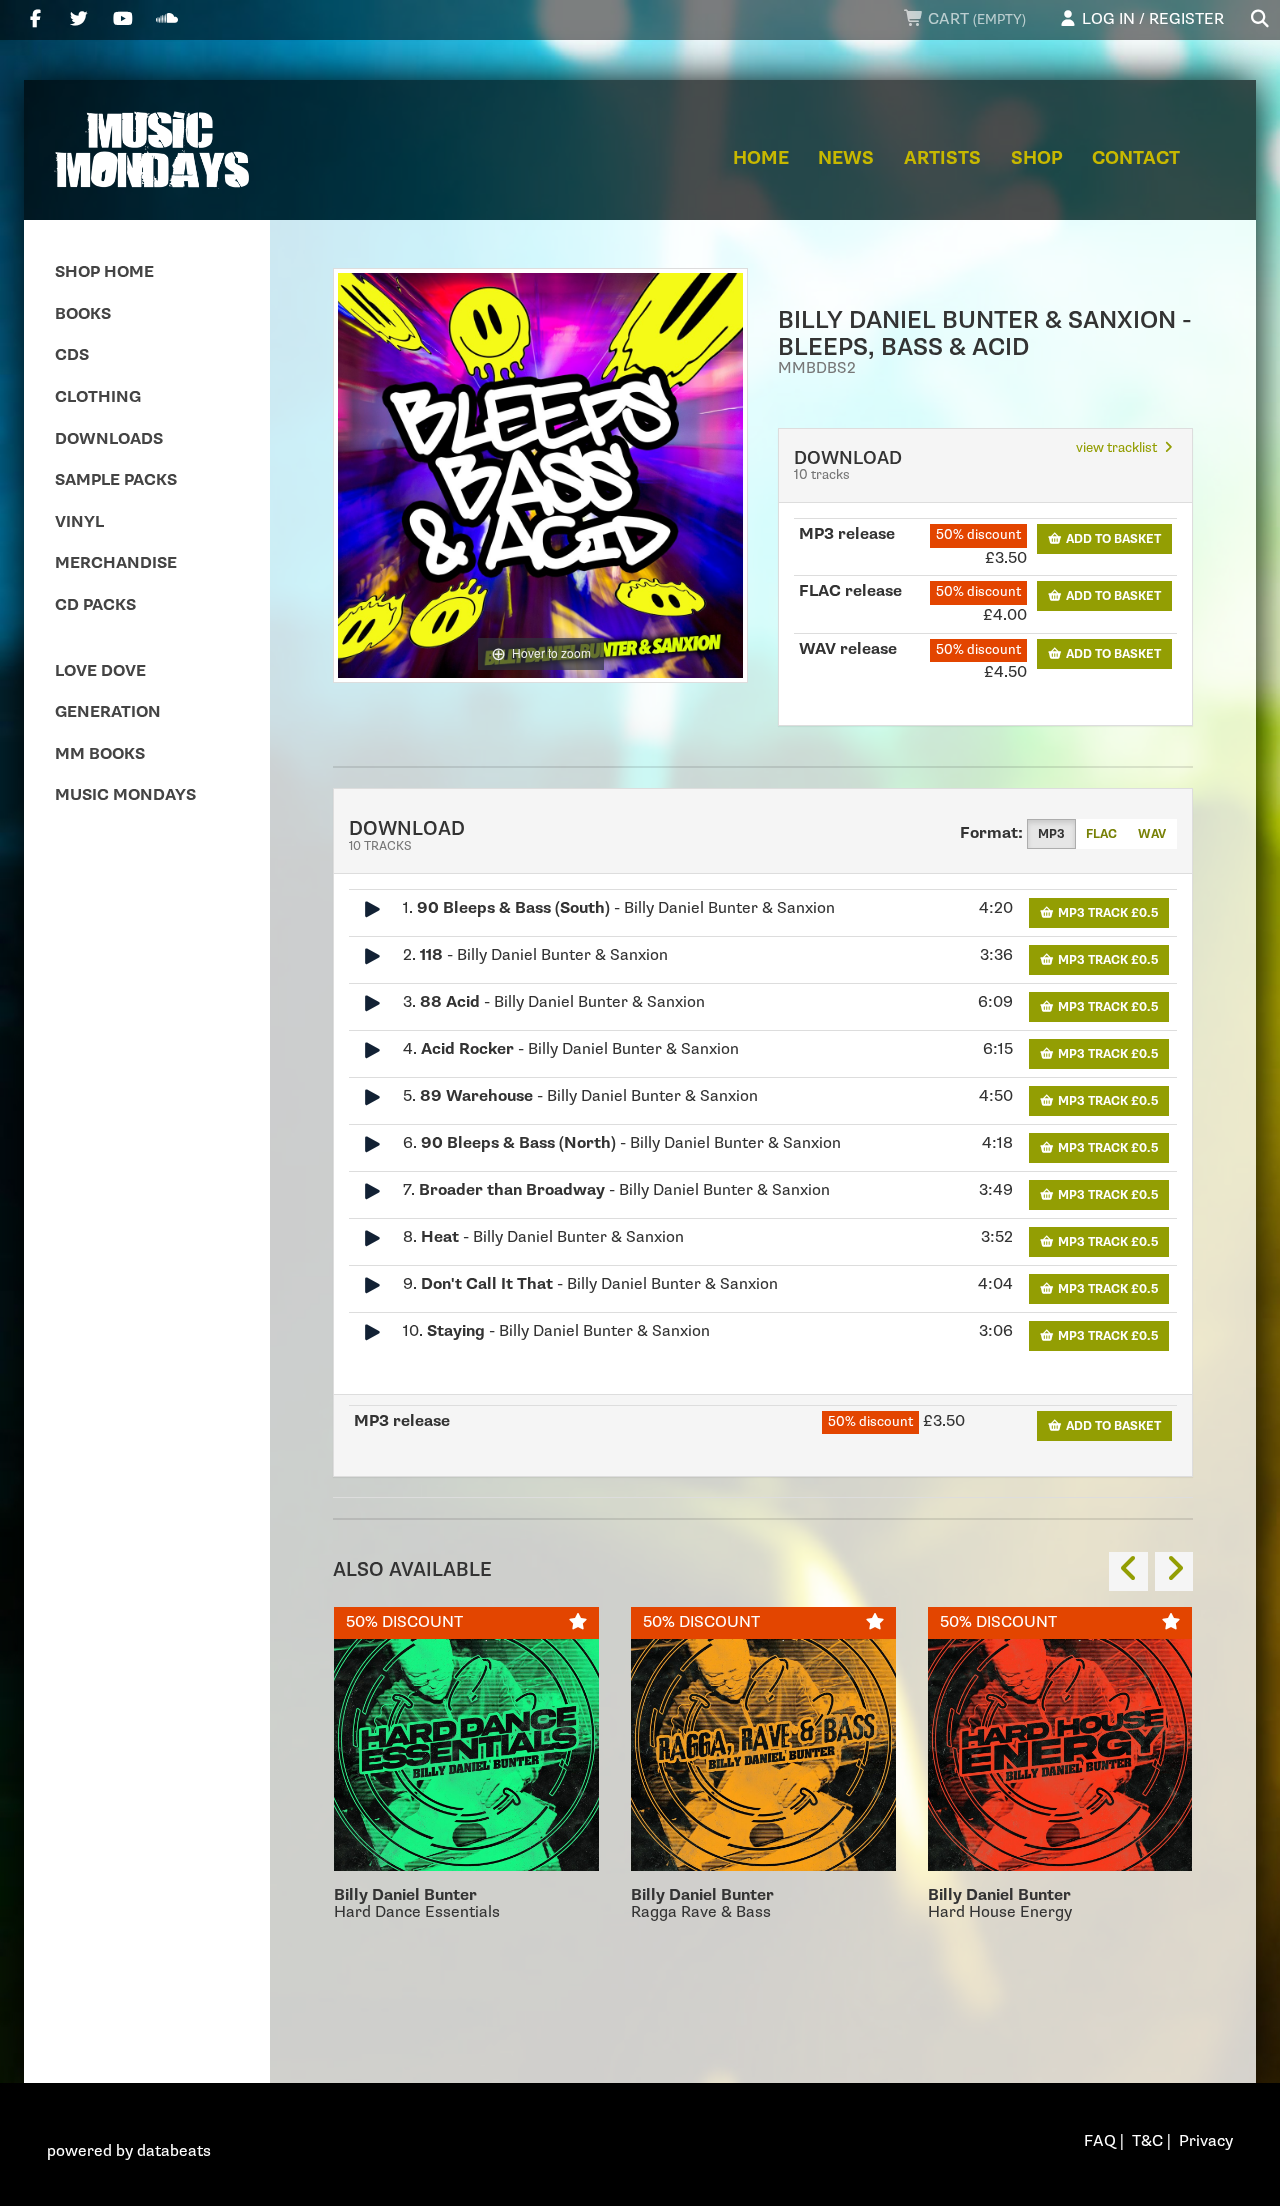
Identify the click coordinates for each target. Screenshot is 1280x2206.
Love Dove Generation (108, 692)
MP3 (1051, 834)
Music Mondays (125, 795)
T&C (1147, 2141)
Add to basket (1112, 539)
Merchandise (116, 563)
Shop (1037, 158)
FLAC (1101, 834)
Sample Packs (116, 480)
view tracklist (1118, 448)
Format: (991, 833)
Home (761, 158)
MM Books (100, 754)
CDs (72, 355)
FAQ (1100, 2141)
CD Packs (95, 605)
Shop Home (104, 272)
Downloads (109, 439)
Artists (942, 158)
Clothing (98, 397)
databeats (174, 2151)
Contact (1136, 158)
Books (83, 314)
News (846, 158)
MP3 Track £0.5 (1106, 913)
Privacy (1206, 2141)
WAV (1152, 834)
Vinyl (79, 522)
